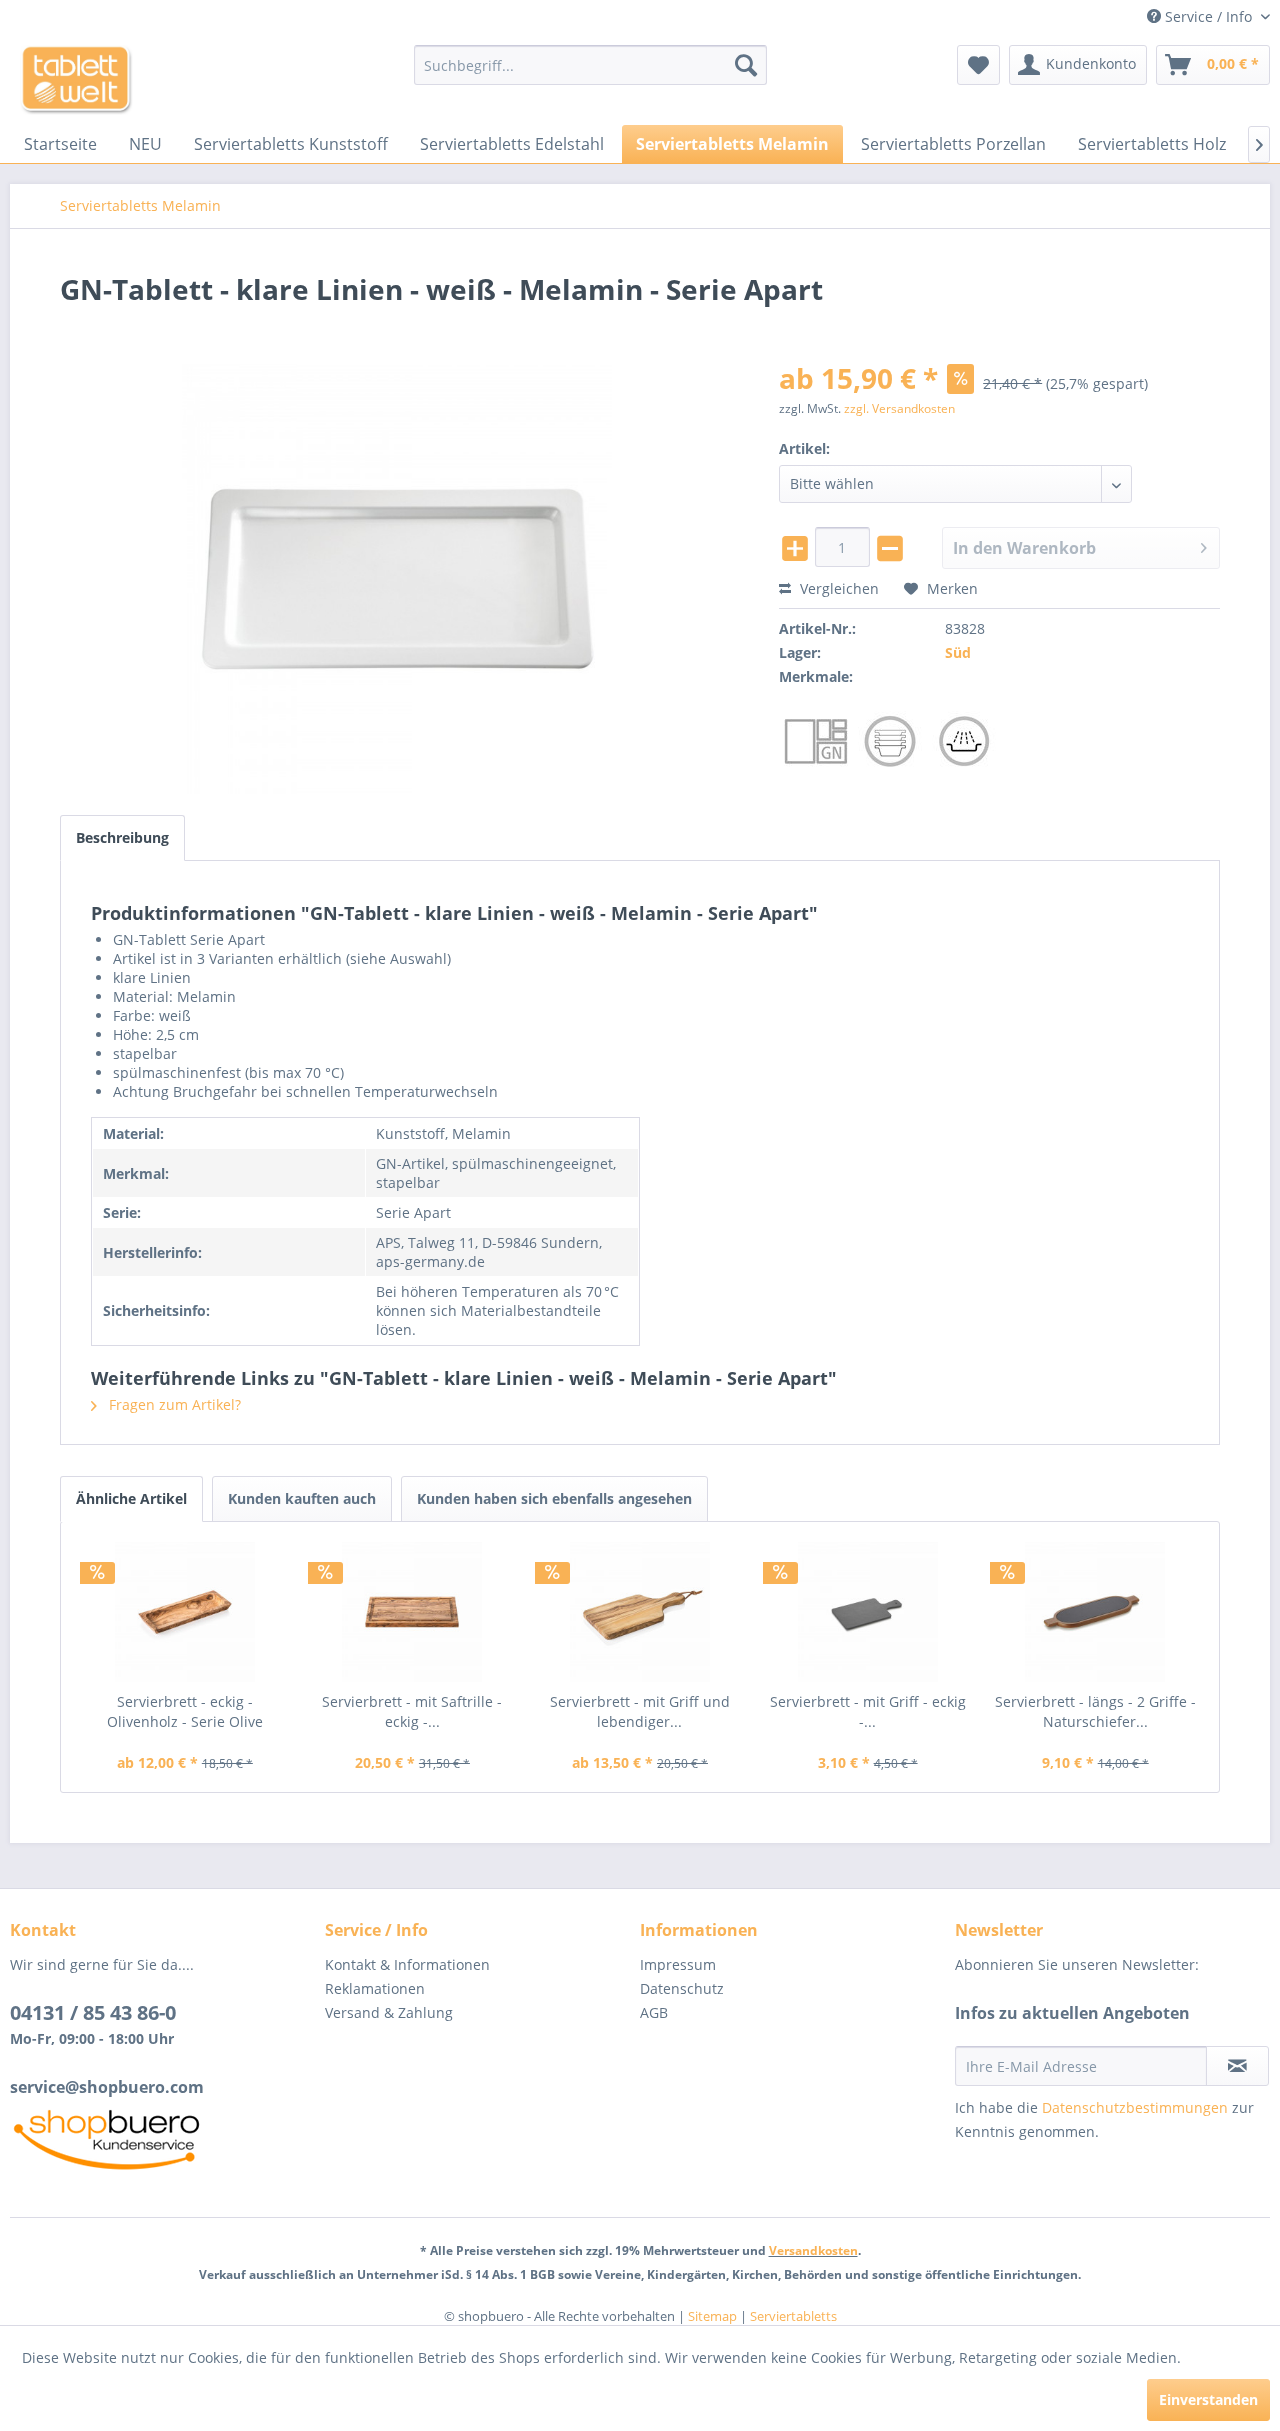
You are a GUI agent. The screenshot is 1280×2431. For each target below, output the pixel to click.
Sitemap (712, 2316)
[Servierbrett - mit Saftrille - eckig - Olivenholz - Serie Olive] (413, 1612)
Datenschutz (682, 1988)
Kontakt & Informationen (407, 1964)
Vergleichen (837, 588)
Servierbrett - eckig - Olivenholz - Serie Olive (185, 1711)
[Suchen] (746, 65)
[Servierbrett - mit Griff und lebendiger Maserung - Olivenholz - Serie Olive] (640, 1612)
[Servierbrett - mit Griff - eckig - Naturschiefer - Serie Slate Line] (868, 1612)
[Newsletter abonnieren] (1237, 2066)
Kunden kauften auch (302, 1498)
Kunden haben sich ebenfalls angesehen (554, 1498)
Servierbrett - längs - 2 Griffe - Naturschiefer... (1095, 1711)
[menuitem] (590, 65)
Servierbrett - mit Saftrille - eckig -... (412, 1711)
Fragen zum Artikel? (173, 1404)
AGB (654, 2012)
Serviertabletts (793, 2316)
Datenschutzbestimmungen (1135, 2107)
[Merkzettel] (978, 65)
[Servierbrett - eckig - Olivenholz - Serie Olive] (185, 1612)
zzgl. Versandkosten (899, 408)
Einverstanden (1208, 2399)
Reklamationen (375, 1988)
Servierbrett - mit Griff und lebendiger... (640, 1711)
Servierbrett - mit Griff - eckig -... (868, 1711)
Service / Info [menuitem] (1208, 16)
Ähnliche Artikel (131, 1498)
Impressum (678, 1964)
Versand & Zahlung (389, 2012)
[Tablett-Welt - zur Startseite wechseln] (76, 80)
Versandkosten (813, 2250)
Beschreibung (122, 837)
